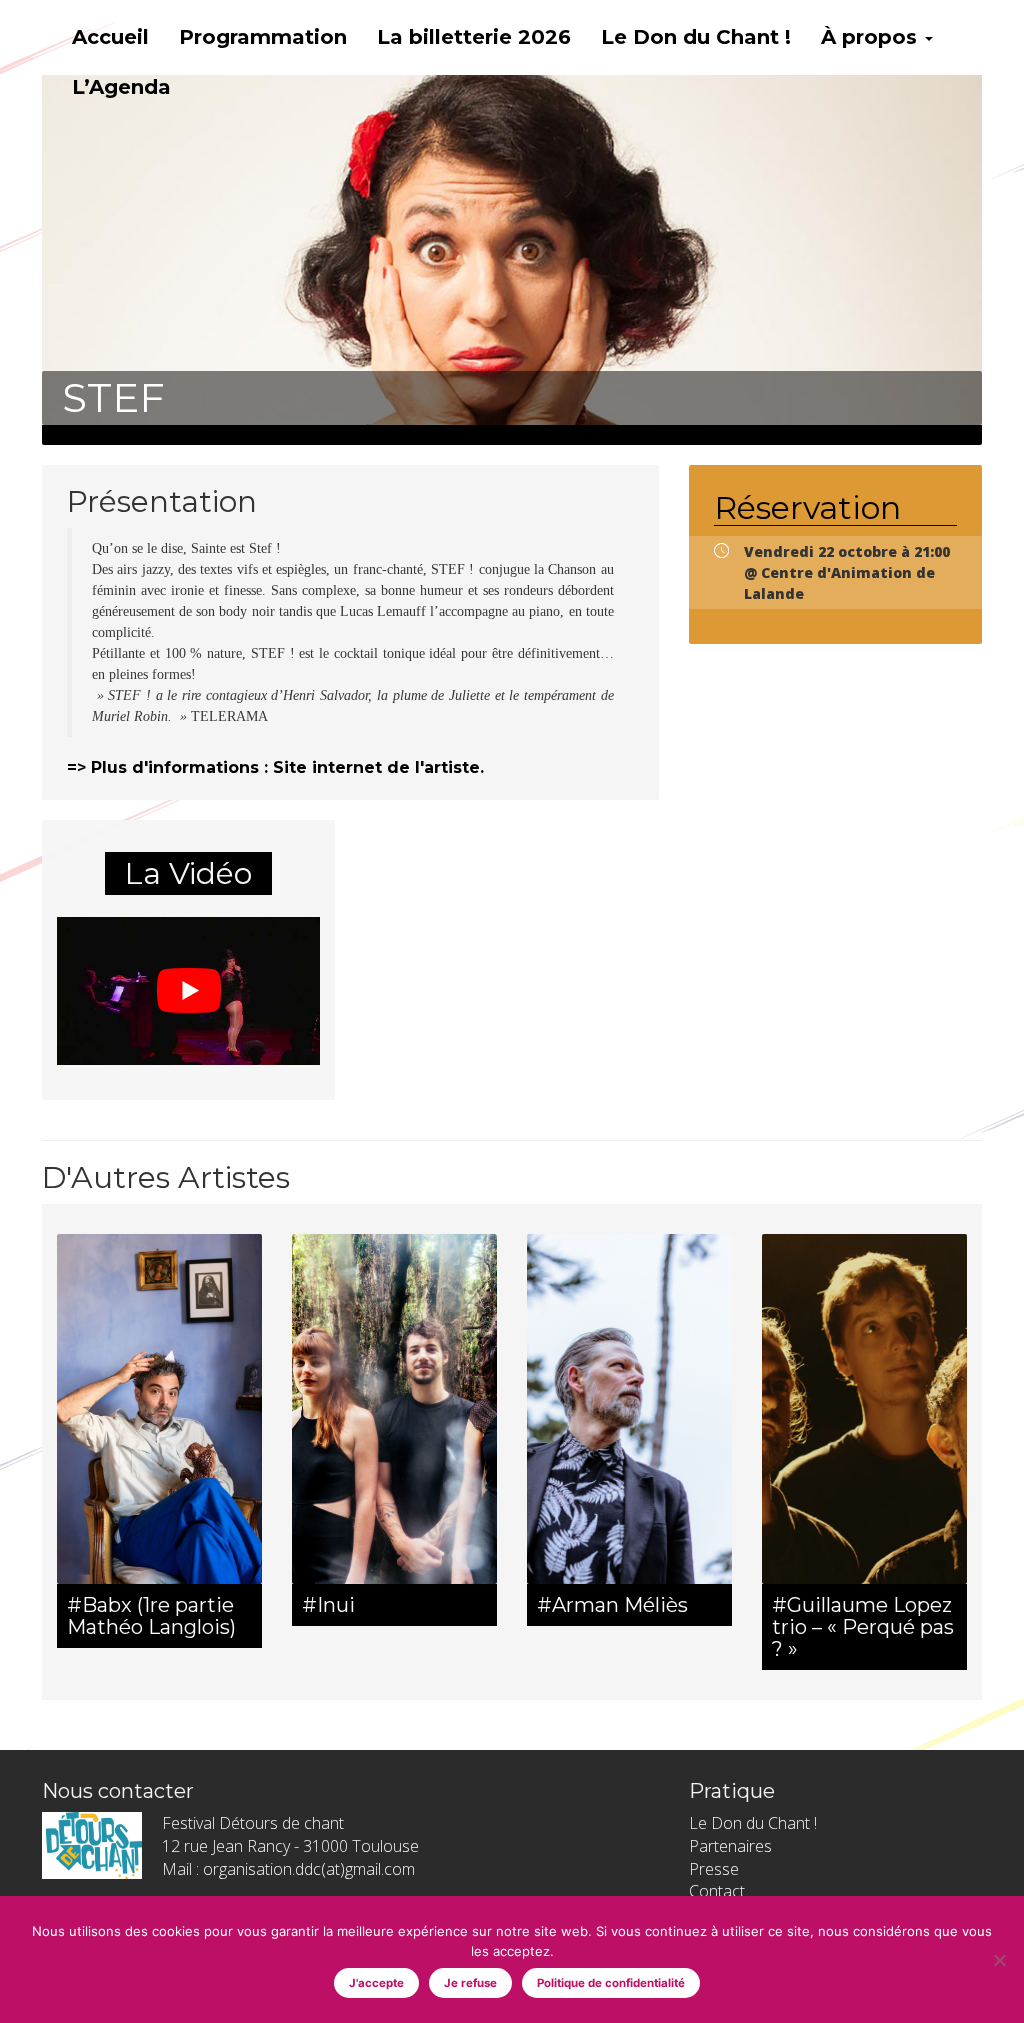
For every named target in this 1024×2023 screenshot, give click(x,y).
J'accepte (376, 1983)
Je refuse (470, 1983)
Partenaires (730, 1846)
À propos (872, 37)
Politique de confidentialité (611, 1983)
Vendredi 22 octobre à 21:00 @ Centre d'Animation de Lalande (847, 572)
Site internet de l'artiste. (378, 767)
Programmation (263, 37)
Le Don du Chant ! (696, 37)
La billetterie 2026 (474, 37)
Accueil (110, 37)
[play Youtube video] (188, 991)
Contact (717, 1891)
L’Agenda (121, 87)
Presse (714, 1869)
